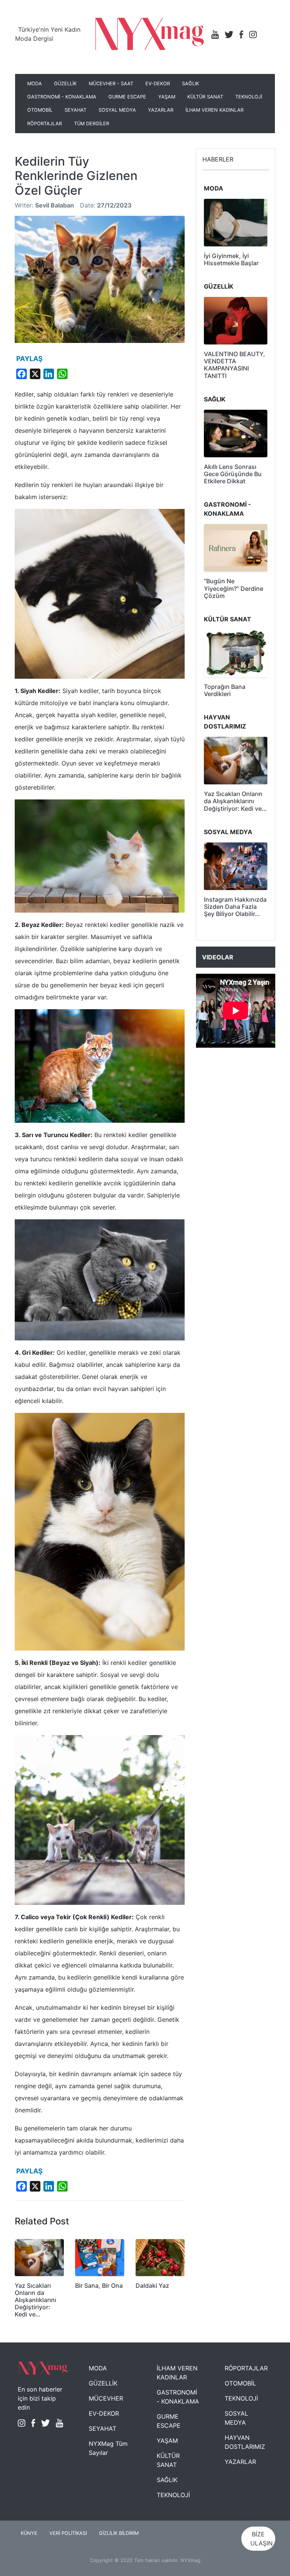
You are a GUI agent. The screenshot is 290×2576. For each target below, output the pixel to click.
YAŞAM (167, 97)
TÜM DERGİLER (92, 124)
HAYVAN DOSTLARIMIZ (245, 2442)
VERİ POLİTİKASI (68, 2533)
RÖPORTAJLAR (45, 124)
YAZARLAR (161, 110)
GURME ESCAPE (127, 97)
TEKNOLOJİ (249, 97)
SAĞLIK (191, 84)
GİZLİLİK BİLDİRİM (119, 2533)
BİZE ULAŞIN (261, 2539)
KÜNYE (29, 2533)
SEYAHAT (76, 110)
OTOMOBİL (40, 110)
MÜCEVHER (106, 2398)
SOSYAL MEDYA (117, 110)
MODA (35, 84)
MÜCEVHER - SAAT (111, 84)
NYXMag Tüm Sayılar (108, 2448)
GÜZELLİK (65, 84)
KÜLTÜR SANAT (205, 97)
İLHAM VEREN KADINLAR (214, 110)
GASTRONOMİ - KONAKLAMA (62, 97)
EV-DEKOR (158, 84)
